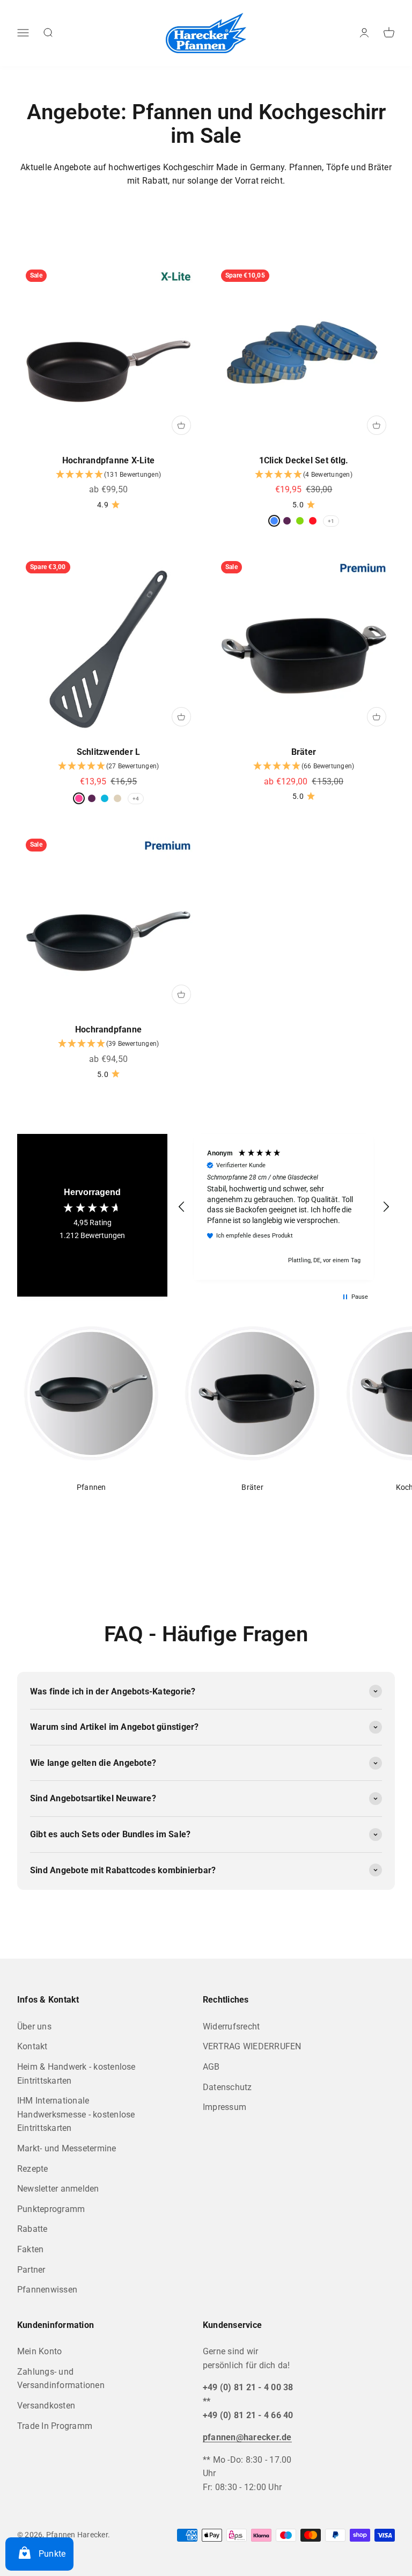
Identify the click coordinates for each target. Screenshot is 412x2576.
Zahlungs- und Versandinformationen (61, 2379)
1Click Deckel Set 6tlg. (304, 460)
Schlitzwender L (109, 752)
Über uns (34, 2026)
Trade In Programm (55, 2426)
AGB (211, 2067)
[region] (284, 1207)
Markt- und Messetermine (67, 2148)
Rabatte (32, 2229)
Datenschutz (227, 2087)
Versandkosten (46, 2406)
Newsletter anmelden (58, 2189)
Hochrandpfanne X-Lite (108, 460)
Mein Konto (39, 2351)
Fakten (30, 2249)
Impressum (225, 2107)
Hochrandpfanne (108, 1029)
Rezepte (33, 2169)
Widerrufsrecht (231, 2026)
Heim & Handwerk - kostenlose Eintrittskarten (76, 2074)
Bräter (304, 752)
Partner (31, 2270)
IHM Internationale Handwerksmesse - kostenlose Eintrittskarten (76, 2114)
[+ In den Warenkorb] (181, 425)
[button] (108, 475)
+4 (136, 799)
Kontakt (32, 2046)
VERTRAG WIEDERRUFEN (252, 2046)
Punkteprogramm (51, 2209)
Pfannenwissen (47, 2290)
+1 (331, 521)
